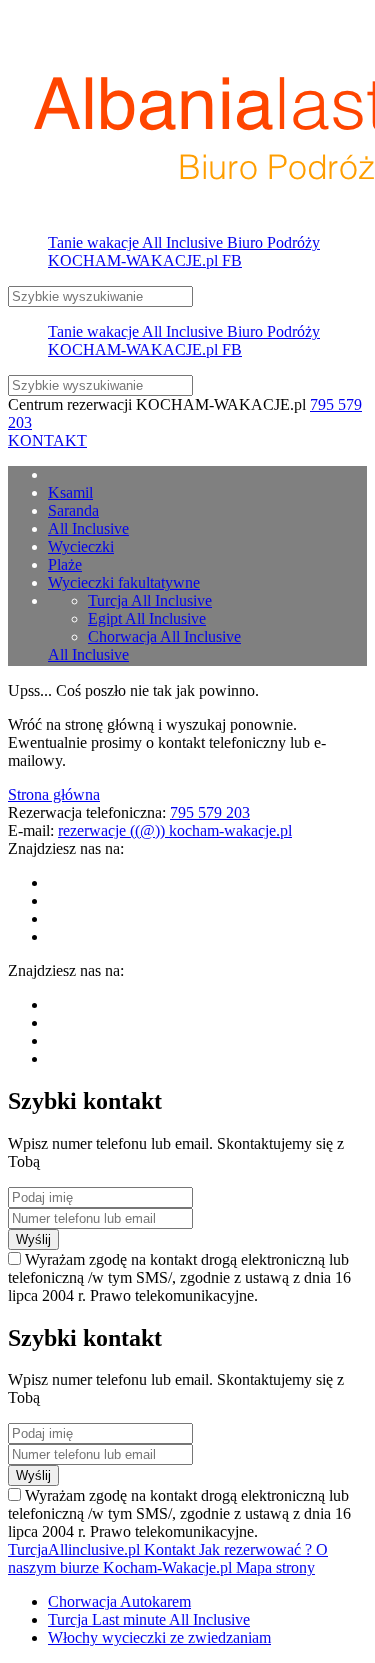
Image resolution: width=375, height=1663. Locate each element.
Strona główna (54, 794)
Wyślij (33, 1239)
